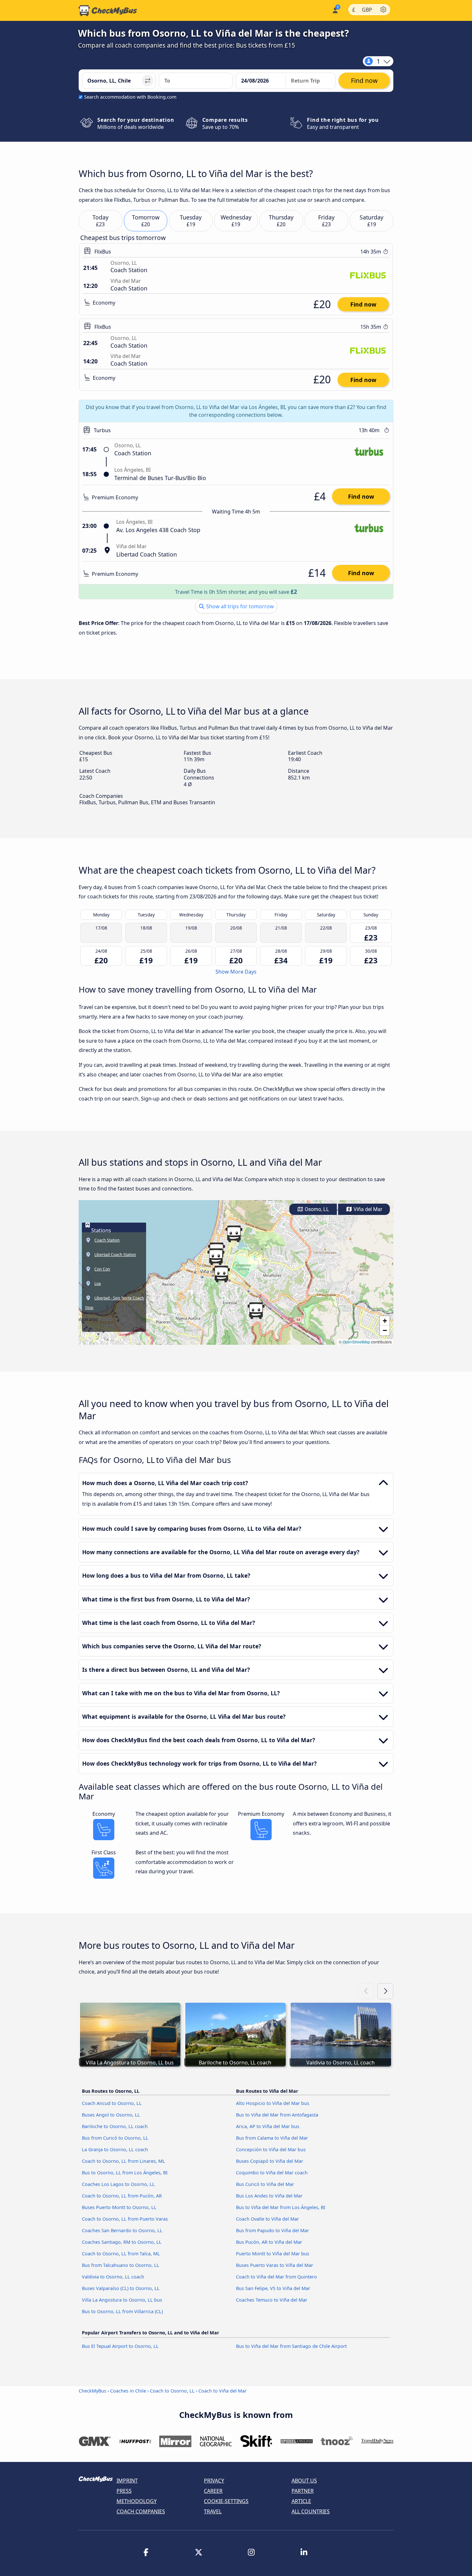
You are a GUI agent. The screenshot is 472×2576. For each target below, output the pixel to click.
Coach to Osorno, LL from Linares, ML (123, 2161)
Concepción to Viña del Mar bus (271, 2149)
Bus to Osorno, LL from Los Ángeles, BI (125, 2173)
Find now (363, 304)
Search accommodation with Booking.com (130, 97)
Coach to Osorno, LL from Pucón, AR (122, 2196)
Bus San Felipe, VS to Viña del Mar (273, 2288)
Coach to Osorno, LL (172, 2391)
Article (301, 2501)
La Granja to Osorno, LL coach (115, 2149)
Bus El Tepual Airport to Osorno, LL (120, 2346)
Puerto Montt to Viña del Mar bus (273, 2254)
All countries (311, 2511)
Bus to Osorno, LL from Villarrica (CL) (122, 2311)
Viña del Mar (367, 1209)
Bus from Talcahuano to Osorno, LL (121, 2265)
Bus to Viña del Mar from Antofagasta (277, 2115)
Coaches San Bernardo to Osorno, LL (122, 2230)
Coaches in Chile (128, 2391)
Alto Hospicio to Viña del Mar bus (273, 2103)
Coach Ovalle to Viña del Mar (267, 2219)
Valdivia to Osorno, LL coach (113, 2277)
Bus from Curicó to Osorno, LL (115, 2138)
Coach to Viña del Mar (223, 2391)
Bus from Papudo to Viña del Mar (272, 2230)
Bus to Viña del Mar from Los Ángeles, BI (281, 2207)
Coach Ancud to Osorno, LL (112, 2103)
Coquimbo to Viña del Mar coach (272, 2173)
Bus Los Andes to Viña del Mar (269, 2196)
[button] (221, 1274)
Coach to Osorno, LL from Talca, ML (121, 2254)
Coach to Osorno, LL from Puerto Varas (125, 2219)
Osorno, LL (316, 1209)
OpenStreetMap (356, 1342)
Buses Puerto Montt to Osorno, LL (119, 2207)
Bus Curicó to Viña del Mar (265, 2184)
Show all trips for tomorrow (239, 606)
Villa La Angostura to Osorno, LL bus (122, 2300)
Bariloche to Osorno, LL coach (115, 2126)
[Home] (108, 11)
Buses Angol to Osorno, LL (111, 2115)
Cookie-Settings (226, 2501)
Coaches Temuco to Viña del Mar (272, 2300)
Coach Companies (141, 2511)
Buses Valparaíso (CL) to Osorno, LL (121, 2288)
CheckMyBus (92, 2391)
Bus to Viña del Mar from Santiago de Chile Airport (291, 2346)
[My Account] (335, 10)
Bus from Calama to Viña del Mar (272, 2138)
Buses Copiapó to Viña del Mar (270, 2161)
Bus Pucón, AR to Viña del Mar (269, 2242)
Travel (213, 2511)
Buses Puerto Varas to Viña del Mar (275, 2265)
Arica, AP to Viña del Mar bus (268, 2126)
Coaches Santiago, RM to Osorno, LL (122, 2242)
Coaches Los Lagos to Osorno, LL (118, 2184)
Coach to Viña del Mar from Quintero (276, 2277)
